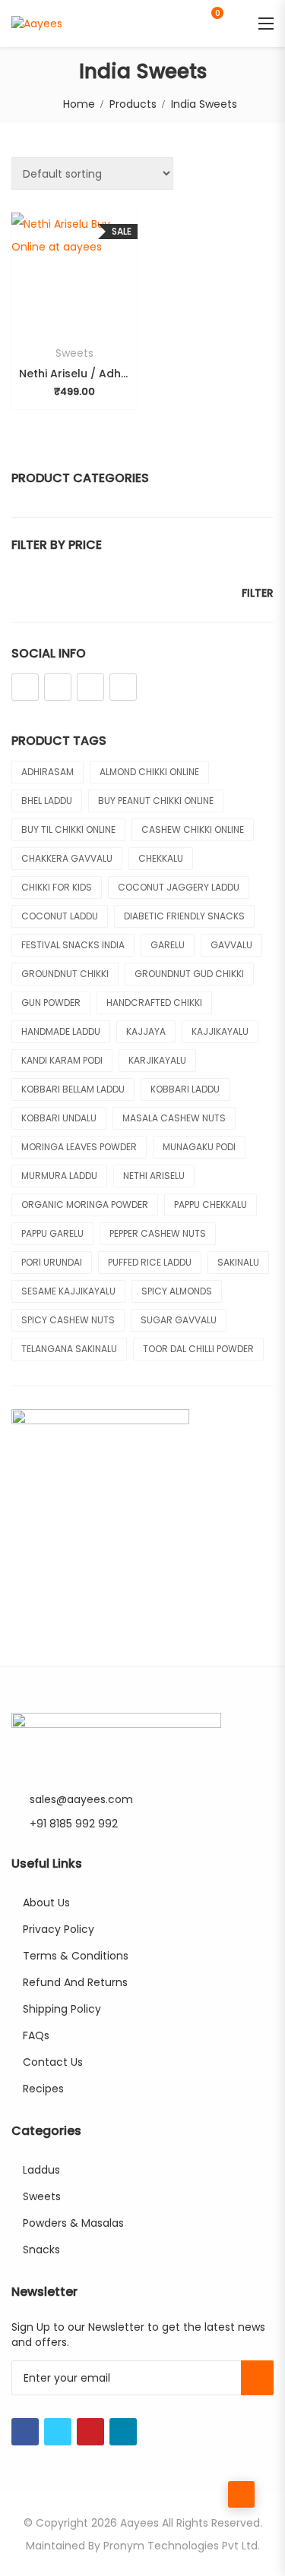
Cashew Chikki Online (193, 829)
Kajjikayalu (220, 1031)
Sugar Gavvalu (179, 1320)
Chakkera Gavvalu (67, 858)
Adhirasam (47, 772)
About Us (46, 1903)
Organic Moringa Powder (85, 1204)
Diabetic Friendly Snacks (184, 916)
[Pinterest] (90, 687)
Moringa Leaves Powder (79, 1147)
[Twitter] (58, 687)
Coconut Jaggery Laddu (179, 887)
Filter (258, 593)
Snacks (41, 2250)
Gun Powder (51, 1003)
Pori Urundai (52, 1262)
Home (79, 104)
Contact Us (53, 2062)
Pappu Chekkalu (211, 1204)
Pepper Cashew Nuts (158, 1233)
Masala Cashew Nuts (174, 1118)
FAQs (36, 2035)
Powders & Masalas (73, 2223)
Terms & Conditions (76, 1956)
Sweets (74, 353)
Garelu (168, 945)
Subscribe (257, 2378)
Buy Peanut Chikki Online (156, 801)
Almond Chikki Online (149, 772)
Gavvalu (231, 945)
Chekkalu (161, 858)
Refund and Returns (75, 1982)
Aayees (139, 2523)
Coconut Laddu (60, 916)
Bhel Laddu (47, 801)
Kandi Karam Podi (62, 1060)
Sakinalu (238, 1262)
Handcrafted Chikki (154, 1003)
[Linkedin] (123, 687)
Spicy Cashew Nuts (68, 1320)
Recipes (43, 2089)
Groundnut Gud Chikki (189, 974)
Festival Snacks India (73, 945)
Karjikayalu (157, 1060)
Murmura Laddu (59, 1176)
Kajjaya (146, 1031)
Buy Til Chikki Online (68, 829)
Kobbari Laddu (185, 1089)
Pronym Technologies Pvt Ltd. (182, 2546)
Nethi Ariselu (154, 1176)
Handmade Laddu (61, 1031)
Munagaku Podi (199, 1147)
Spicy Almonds (177, 1291)
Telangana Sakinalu (69, 1349)
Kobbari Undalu (59, 1118)
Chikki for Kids (57, 887)
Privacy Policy (59, 1929)
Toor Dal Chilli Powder (198, 1349)
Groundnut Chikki (65, 974)
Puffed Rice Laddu (150, 1262)
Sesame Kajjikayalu (68, 1291)
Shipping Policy (62, 2009)
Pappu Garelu (52, 1233)
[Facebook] (25, 687)
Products (133, 104)
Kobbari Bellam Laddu (73, 1089)
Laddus (41, 2170)
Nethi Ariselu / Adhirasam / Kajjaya (74, 374)
